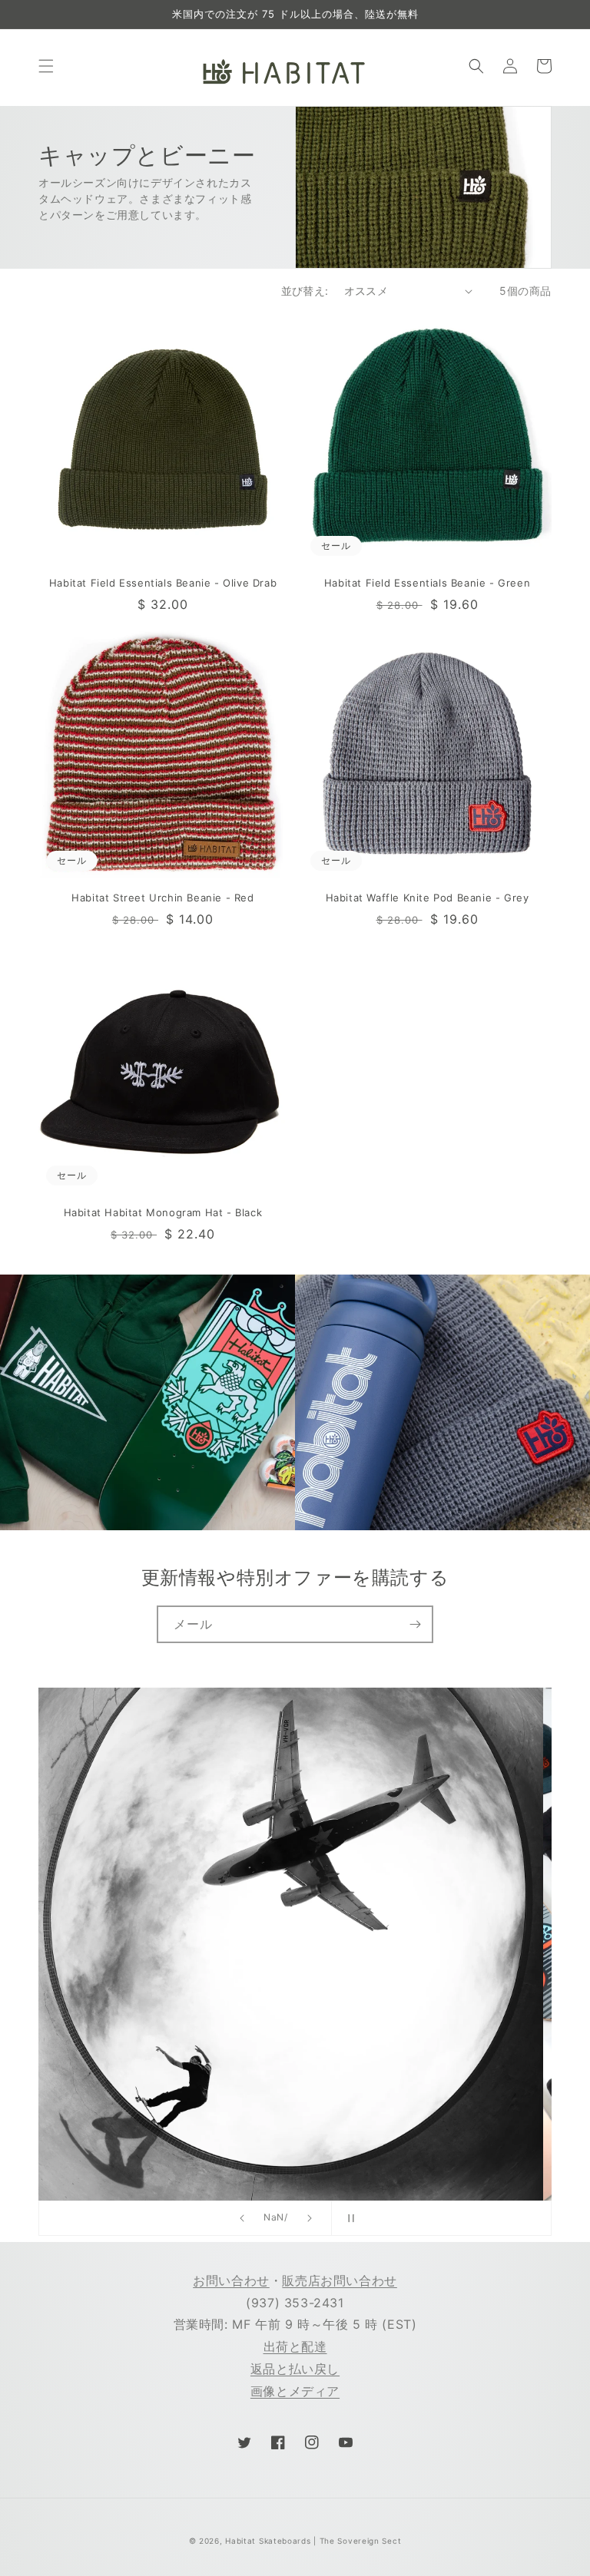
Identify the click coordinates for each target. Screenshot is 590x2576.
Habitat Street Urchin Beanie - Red (162, 898)
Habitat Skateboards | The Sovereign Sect (313, 2541)
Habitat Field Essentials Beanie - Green (427, 583)
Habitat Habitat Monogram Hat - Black (163, 1212)
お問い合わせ (231, 2280)
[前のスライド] (242, 2218)
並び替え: (305, 291)
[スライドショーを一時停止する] (348, 2218)
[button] (46, 66)
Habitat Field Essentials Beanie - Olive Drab (163, 583)
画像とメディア (295, 2391)
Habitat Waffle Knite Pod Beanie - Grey (428, 898)
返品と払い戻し (295, 2369)
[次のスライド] (310, 2218)
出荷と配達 (295, 2346)
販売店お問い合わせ (339, 2280)
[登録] (415, 1624)
